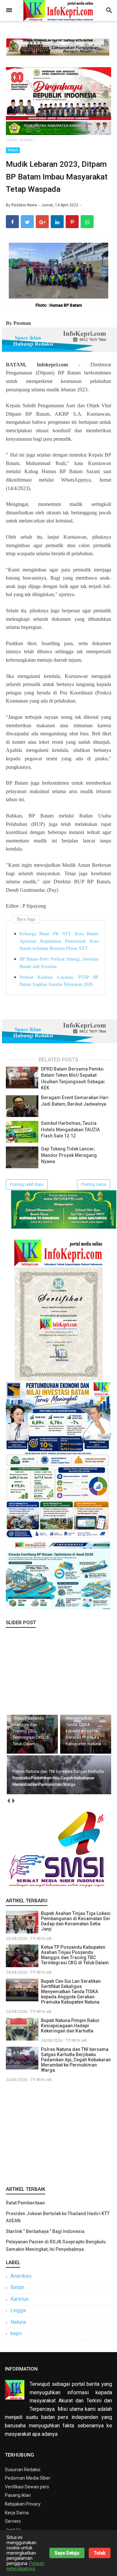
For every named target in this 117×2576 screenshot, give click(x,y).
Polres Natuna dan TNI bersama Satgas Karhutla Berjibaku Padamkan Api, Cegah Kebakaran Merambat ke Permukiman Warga (76, 2060)
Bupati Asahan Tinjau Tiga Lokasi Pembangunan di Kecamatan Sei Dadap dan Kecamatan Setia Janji (76, 1921)
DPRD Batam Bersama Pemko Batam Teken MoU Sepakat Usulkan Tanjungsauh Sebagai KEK (73, 1079)
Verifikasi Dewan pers (27, 2487)
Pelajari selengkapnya (26, 2566)
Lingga (18, 2310)
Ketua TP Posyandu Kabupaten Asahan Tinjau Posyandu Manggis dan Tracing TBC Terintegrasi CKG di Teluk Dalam (75, 1955)
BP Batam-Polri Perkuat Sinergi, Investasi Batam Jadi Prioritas (59, 963)
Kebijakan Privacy (23, 2504)
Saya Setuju (67, 2553)
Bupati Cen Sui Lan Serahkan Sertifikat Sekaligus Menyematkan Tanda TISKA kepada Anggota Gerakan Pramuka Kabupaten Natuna (71, 1992)
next (13, 1801)
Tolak (100, 2553)
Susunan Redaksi (23, 2470)
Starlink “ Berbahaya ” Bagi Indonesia (45, 2231)
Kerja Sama (17, 2513)
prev (8, 1801)
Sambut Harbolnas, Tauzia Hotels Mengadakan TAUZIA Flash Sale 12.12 (70, 1129)
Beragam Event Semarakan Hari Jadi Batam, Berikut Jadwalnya (75, 1101)
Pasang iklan (18, 2495)
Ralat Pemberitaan (25, 2203)
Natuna (18, 2322)
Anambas (21, 2276)
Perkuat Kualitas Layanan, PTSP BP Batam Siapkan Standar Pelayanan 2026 (59, 981)
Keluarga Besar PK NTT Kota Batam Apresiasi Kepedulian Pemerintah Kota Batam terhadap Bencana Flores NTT (59, 941)
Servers (13, 2521)
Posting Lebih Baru (27, 1184)
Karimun (19, 2299)
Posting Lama (94, 1184)
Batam (13, 150)
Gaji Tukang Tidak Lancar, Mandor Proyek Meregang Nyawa (69, 1155)
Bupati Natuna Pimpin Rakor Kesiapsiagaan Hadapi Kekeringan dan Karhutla (70, 2026)
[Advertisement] (58, 2133)
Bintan (17, 2287)
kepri (16, 2333)
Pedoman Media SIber (28, 2478)
